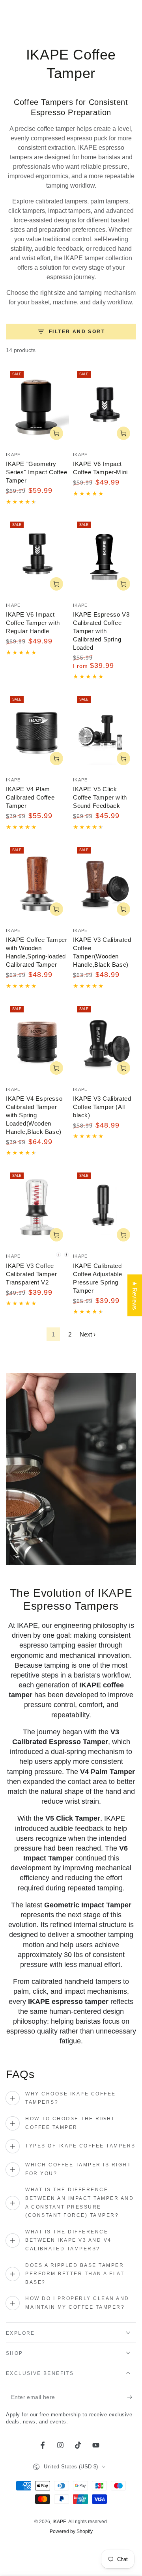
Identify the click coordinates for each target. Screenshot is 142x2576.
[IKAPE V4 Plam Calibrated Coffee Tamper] (37, 732)
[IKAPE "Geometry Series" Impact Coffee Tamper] (37, 406)
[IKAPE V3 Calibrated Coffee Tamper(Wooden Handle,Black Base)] (105, 882)
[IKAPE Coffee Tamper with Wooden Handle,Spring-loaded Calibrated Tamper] (37, 882)
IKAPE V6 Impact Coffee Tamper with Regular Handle (33, 623)
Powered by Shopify (71, 2531)
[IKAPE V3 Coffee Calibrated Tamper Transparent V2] (37, 1208)
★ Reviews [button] (135, 1295)
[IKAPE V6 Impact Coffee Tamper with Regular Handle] (37, 557)
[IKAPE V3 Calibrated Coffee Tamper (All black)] (105, 1041)
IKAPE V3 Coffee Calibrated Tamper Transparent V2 (31, 1274)
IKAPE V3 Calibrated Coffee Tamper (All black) (102, 1107)
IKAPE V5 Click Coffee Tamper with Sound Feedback (100, 797)
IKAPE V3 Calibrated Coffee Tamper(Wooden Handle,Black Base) (102, 952)
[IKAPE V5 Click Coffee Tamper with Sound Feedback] (105, 732)
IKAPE (59, 2522)
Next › (88, 1334)
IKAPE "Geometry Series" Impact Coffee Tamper (37, 472)
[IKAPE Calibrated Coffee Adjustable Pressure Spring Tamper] (105, 1208)
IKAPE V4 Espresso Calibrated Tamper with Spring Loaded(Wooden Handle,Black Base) (34, 1115)
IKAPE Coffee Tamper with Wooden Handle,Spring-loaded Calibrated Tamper (36, 952)
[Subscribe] (132, 2397)
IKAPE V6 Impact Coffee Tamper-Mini (100, 468)
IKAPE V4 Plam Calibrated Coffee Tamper (30, 797)
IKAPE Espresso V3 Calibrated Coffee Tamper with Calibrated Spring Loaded (101, 631)
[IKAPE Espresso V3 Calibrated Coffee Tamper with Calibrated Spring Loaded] (105, 557)
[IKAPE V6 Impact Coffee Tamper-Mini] (105, 406)
